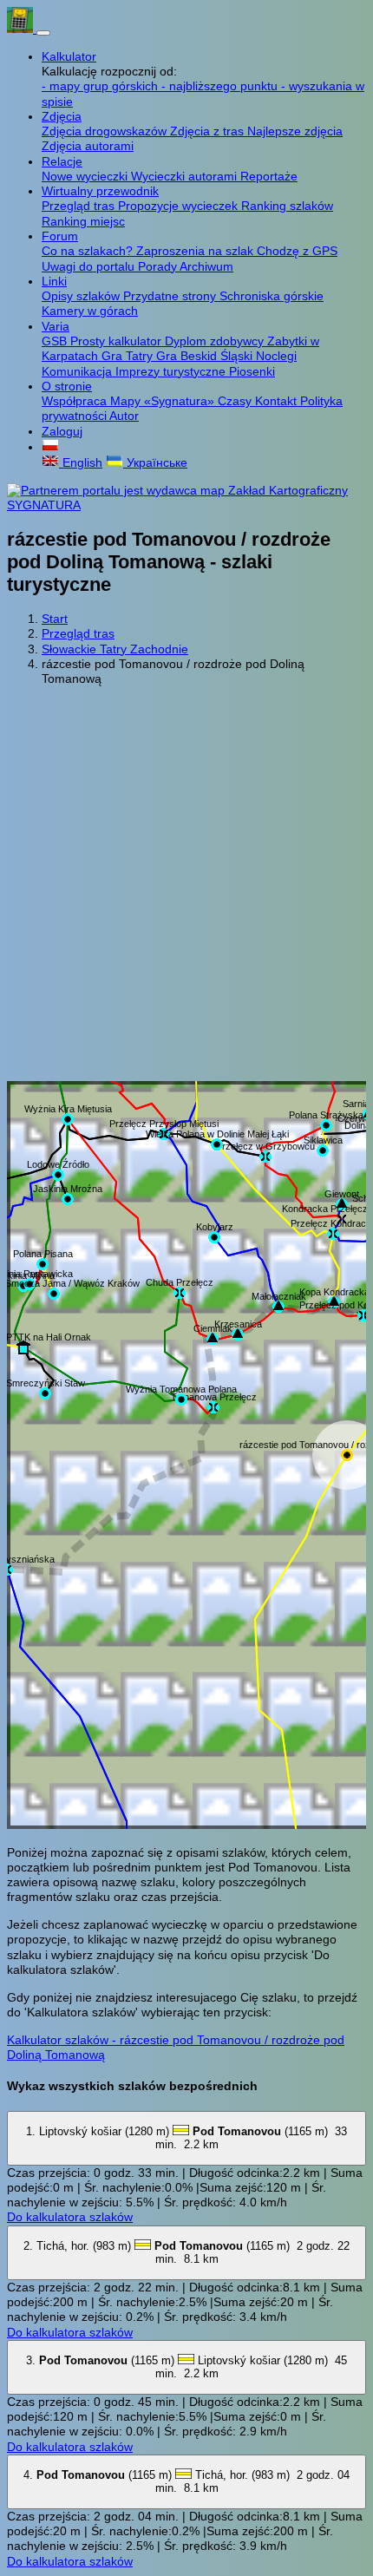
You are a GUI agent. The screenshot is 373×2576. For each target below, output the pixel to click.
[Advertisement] (186, 886)
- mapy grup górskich (101, 86)
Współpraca (76, 401)
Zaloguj (62, 431)
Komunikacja (79, 371)
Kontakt (278, 401)
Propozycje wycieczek (180, 206)
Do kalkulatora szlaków (70, 2217)
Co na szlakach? (89, 251)
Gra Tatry (129, 356)
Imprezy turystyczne (172, 371)
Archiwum (206, 266)
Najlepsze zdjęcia (295, 131)
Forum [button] (60, 236)
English (81, 462)
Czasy (236, 401)
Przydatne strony (171, 296)
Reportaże (269, 176)
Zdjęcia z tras (209, 131)
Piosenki (252, 371)
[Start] (22, 29)
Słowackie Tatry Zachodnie (115, 649)
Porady (159, 266)
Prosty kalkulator (118, 341)
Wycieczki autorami (186, 176)
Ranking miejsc (83, 221)
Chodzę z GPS (297, 251)
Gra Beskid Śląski (206, 356)
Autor (124, 416)
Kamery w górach (90, 311)
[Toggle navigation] (43, 33)
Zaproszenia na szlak (196, 251)
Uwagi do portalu (90, 266)
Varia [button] (56, 326)
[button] (50, 447)
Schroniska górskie (272, 296)
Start (55, 619)
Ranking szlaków (287, 206)
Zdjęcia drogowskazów (106, 131)
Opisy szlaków (82, 296)
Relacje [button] (62, 161)
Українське (155, 462)
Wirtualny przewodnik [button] (100, 191)
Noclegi (276, 356)
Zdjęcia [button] (62, 116)
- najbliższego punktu (221, 86)
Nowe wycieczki (86, 176)
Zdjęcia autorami (88, 146)
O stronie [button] (67, 386)
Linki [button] (54, 281)
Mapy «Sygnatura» (164, 401)
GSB (56, 341)
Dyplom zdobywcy (216, 341)
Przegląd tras (80, 206)
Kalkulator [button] (69, 56)
